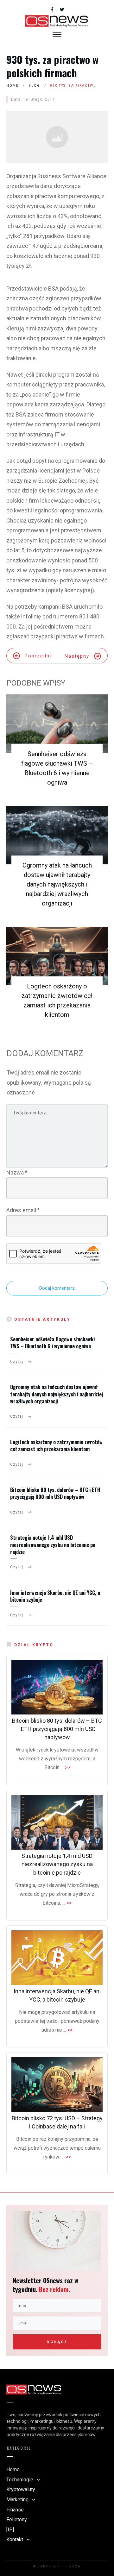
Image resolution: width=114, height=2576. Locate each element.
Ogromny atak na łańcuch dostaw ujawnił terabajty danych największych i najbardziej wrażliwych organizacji (57, 884)
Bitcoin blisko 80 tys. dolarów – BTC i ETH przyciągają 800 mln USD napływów (55, 1493)
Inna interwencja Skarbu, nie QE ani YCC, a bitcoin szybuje (55, 1596)
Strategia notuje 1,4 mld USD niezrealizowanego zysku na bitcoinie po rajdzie (53, 1545)
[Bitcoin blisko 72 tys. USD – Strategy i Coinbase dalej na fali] (57, 2085)
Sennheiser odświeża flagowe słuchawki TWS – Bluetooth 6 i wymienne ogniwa (52, 1343)
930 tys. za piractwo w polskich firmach (52, 66)
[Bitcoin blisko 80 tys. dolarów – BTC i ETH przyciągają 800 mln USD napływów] (57, 1687)
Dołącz (57, 2342)
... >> (65, 1767)
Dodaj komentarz (57, 1288)
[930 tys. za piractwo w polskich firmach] (57, 137)
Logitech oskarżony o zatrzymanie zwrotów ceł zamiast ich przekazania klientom (56, 1445)
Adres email (23, 1210)
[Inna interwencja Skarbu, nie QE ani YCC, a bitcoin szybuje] (57, 1958)
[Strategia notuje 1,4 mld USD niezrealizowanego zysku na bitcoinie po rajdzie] (57, 1822)
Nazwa (17, 1172)
